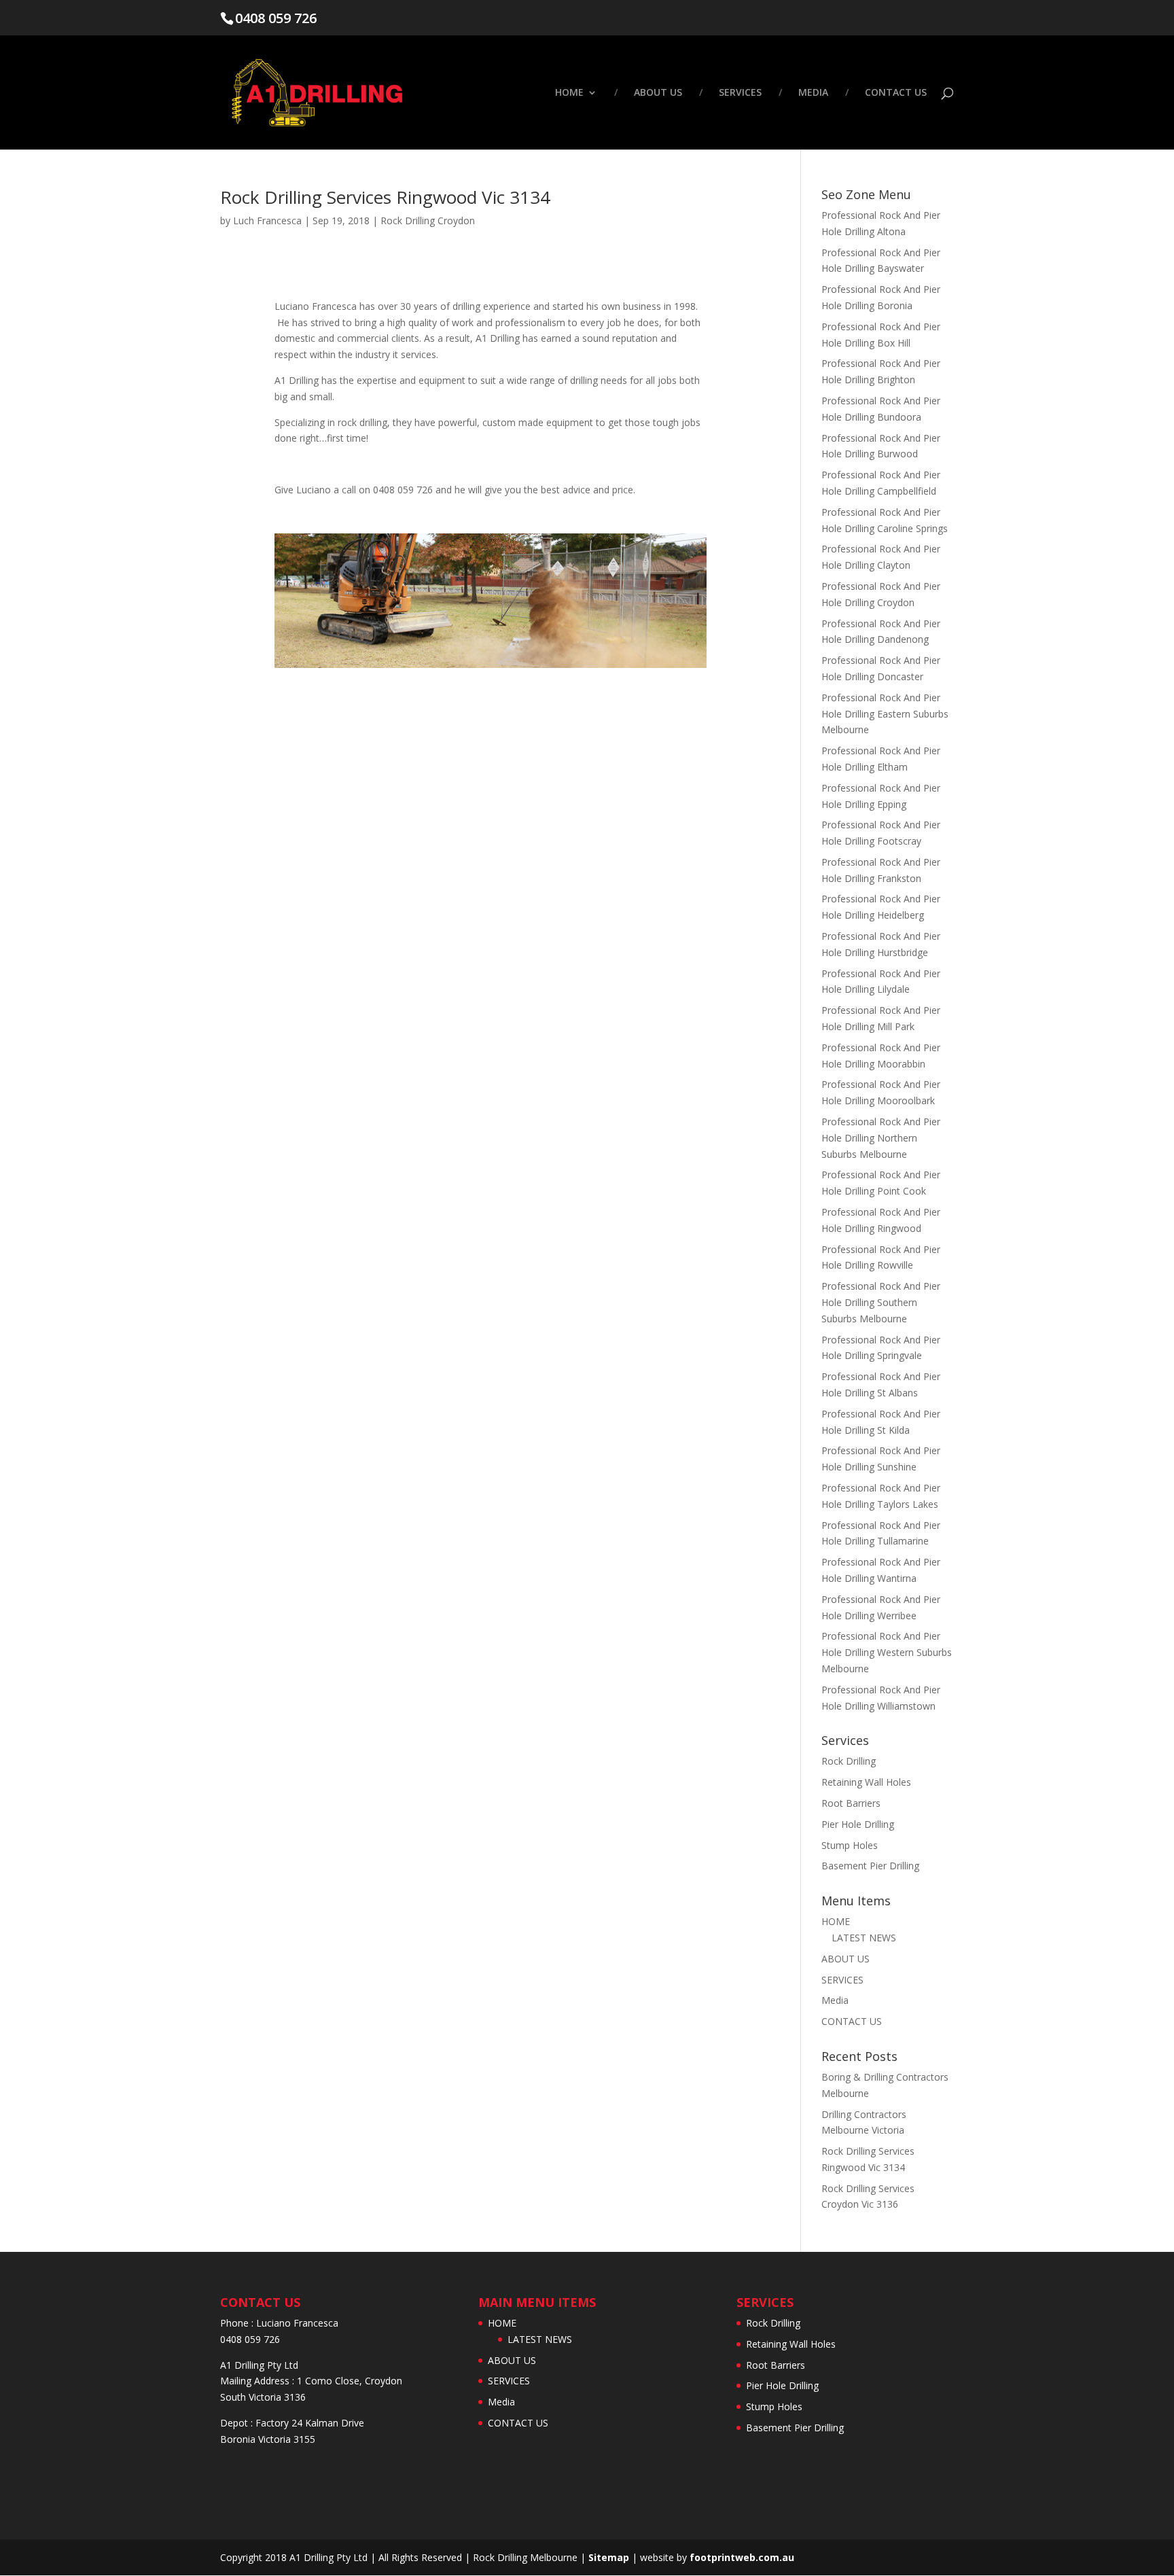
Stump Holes (850, 1845)
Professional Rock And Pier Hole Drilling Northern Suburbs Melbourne (881, 1138)
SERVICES (740, 93)
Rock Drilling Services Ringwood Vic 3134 (385, 197)
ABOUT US (658, 93)
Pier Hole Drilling (858, 1824)
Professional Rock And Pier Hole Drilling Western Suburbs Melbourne (887, 1652)
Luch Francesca (267, 220)
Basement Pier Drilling (870, 1866)
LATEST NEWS (864, 1938)
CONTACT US (896, 93)
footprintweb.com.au (742, 2557)
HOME (569, 93)
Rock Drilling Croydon (428, 220)
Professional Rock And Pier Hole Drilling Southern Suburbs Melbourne (881, 1302)
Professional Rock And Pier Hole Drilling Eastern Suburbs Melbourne (885, 714)
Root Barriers (851, 1803)
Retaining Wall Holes (866, 1782)
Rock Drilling (849, 1761)
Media (813, 93)
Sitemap (609, 2557)
